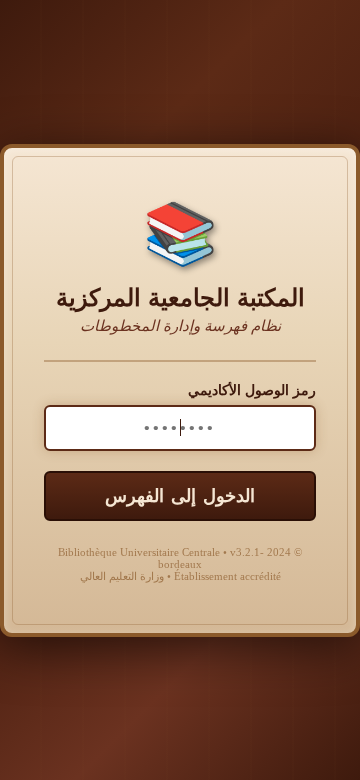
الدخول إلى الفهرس (180, 496)
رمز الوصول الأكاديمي (252, 390)
